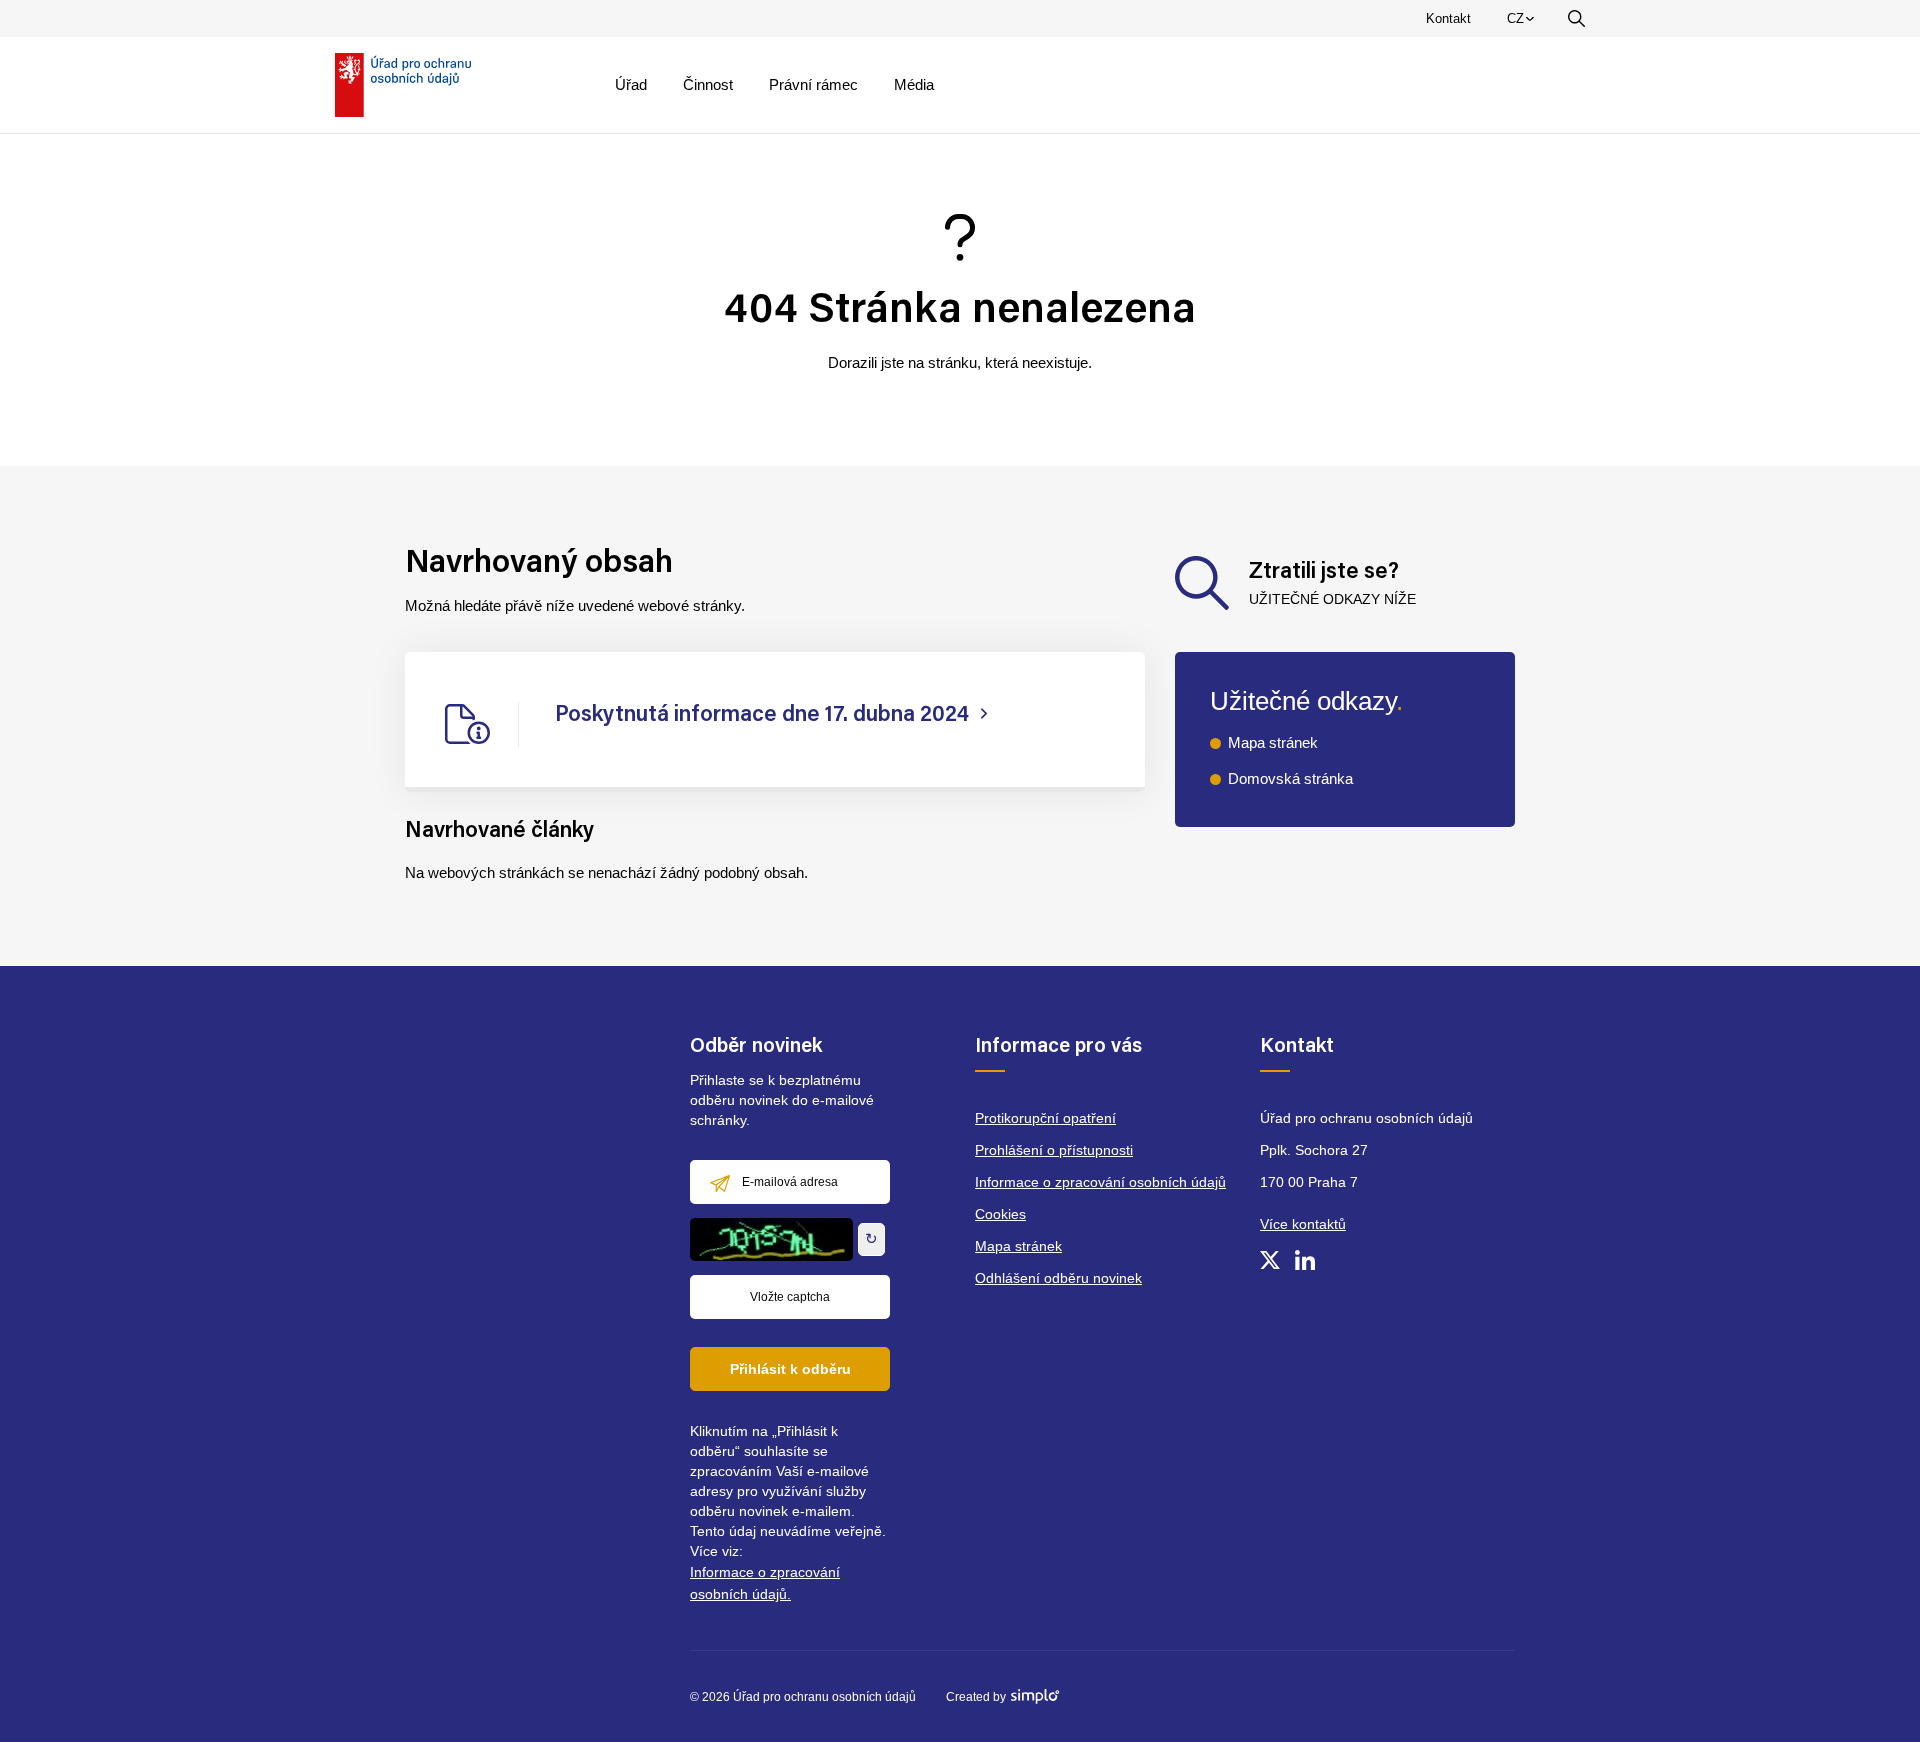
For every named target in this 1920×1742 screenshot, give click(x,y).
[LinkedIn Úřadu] (1305, 1260)
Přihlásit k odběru (790, 1369)
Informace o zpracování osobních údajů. (765, 1583)
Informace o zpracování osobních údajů (1100, 1182)
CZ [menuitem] (1524, 23)
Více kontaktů (1303, 1224)
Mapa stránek (1273, 742)
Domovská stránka (1290, 778)
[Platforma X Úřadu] (1270, 1260)
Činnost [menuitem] (708, 84)
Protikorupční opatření (1045, 1118)
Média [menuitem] (914, 84)
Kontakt (1448, 18)
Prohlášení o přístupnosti (1054, 1150)
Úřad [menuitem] (631, 84)
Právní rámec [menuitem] (813, 84)
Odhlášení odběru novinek (1058, 1278)
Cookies (1000, 1214)
